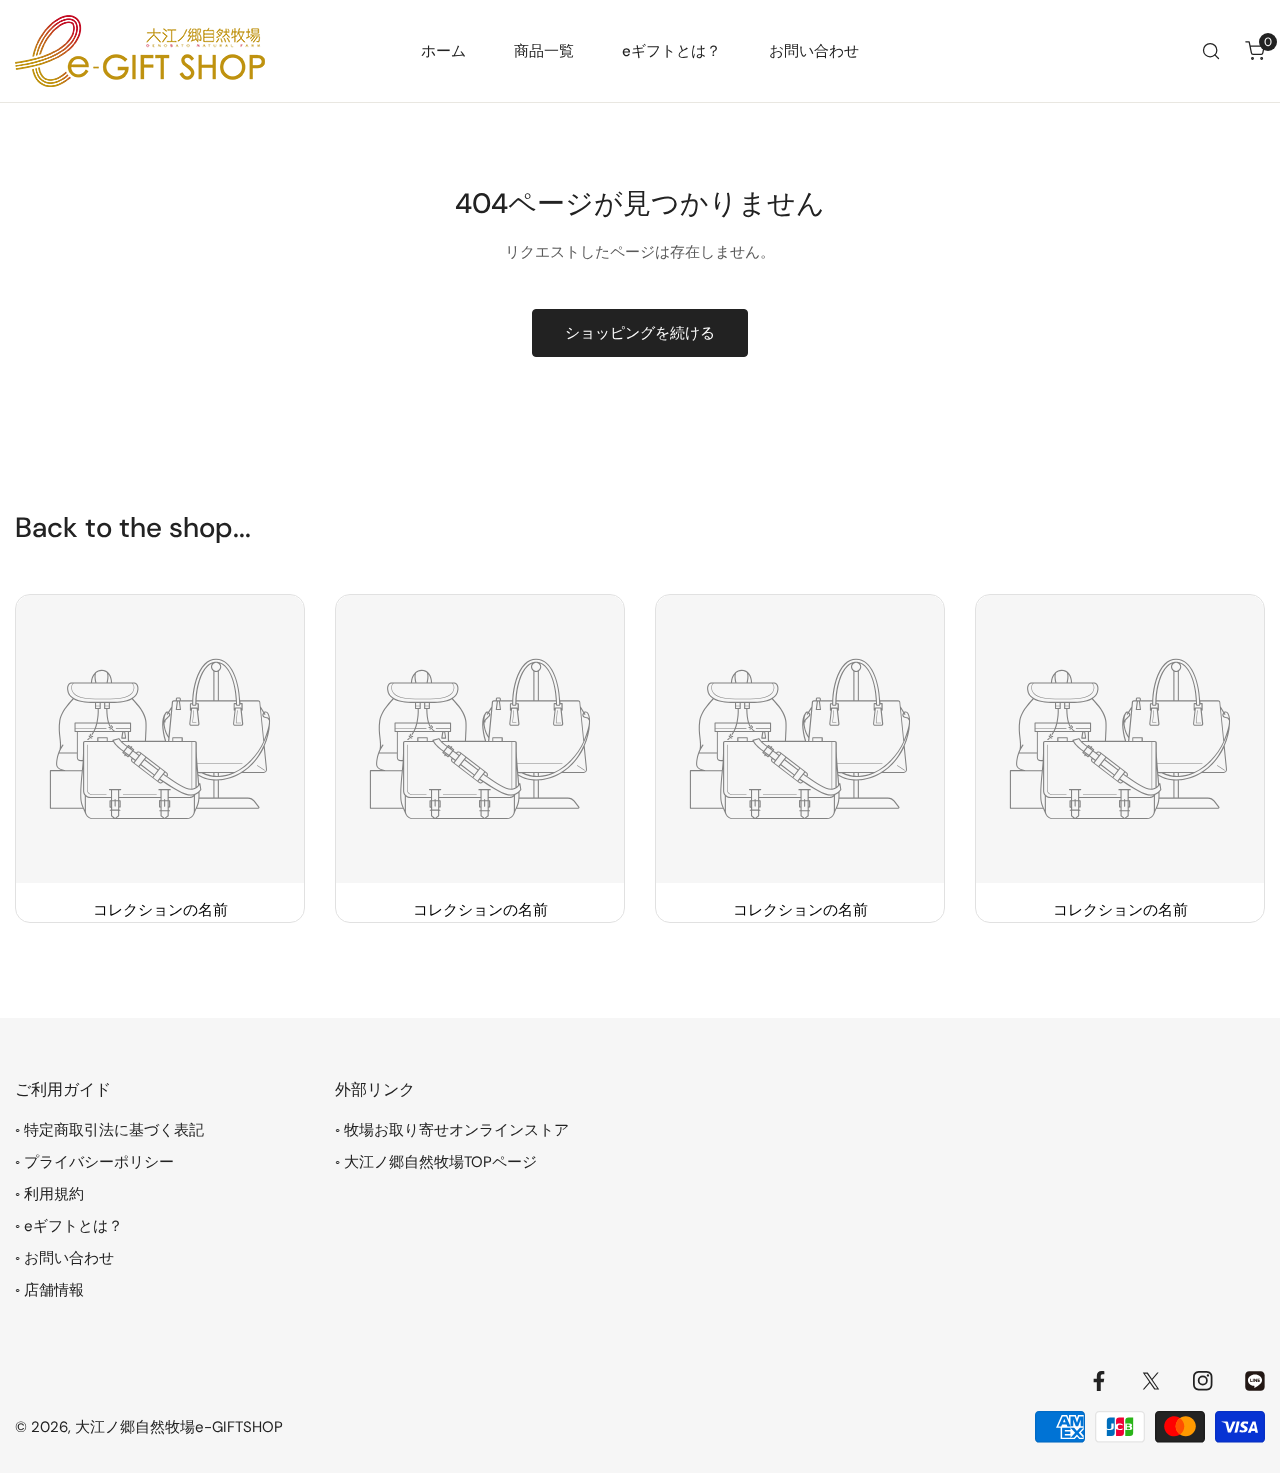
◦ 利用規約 (49, 1194)
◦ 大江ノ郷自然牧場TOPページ (436, 1162)
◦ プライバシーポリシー (94, 1162)
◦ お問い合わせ (64, 1258)
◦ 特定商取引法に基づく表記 (109, 1130)
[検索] (1211, 51)
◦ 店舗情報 (49, 1290)
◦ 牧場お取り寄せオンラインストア (452, 1130)
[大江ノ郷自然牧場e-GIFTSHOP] (140, 51)
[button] (1255, 51)
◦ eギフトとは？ (69, 1226)
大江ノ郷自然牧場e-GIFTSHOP (179, 1427)
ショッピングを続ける (640, 333)
